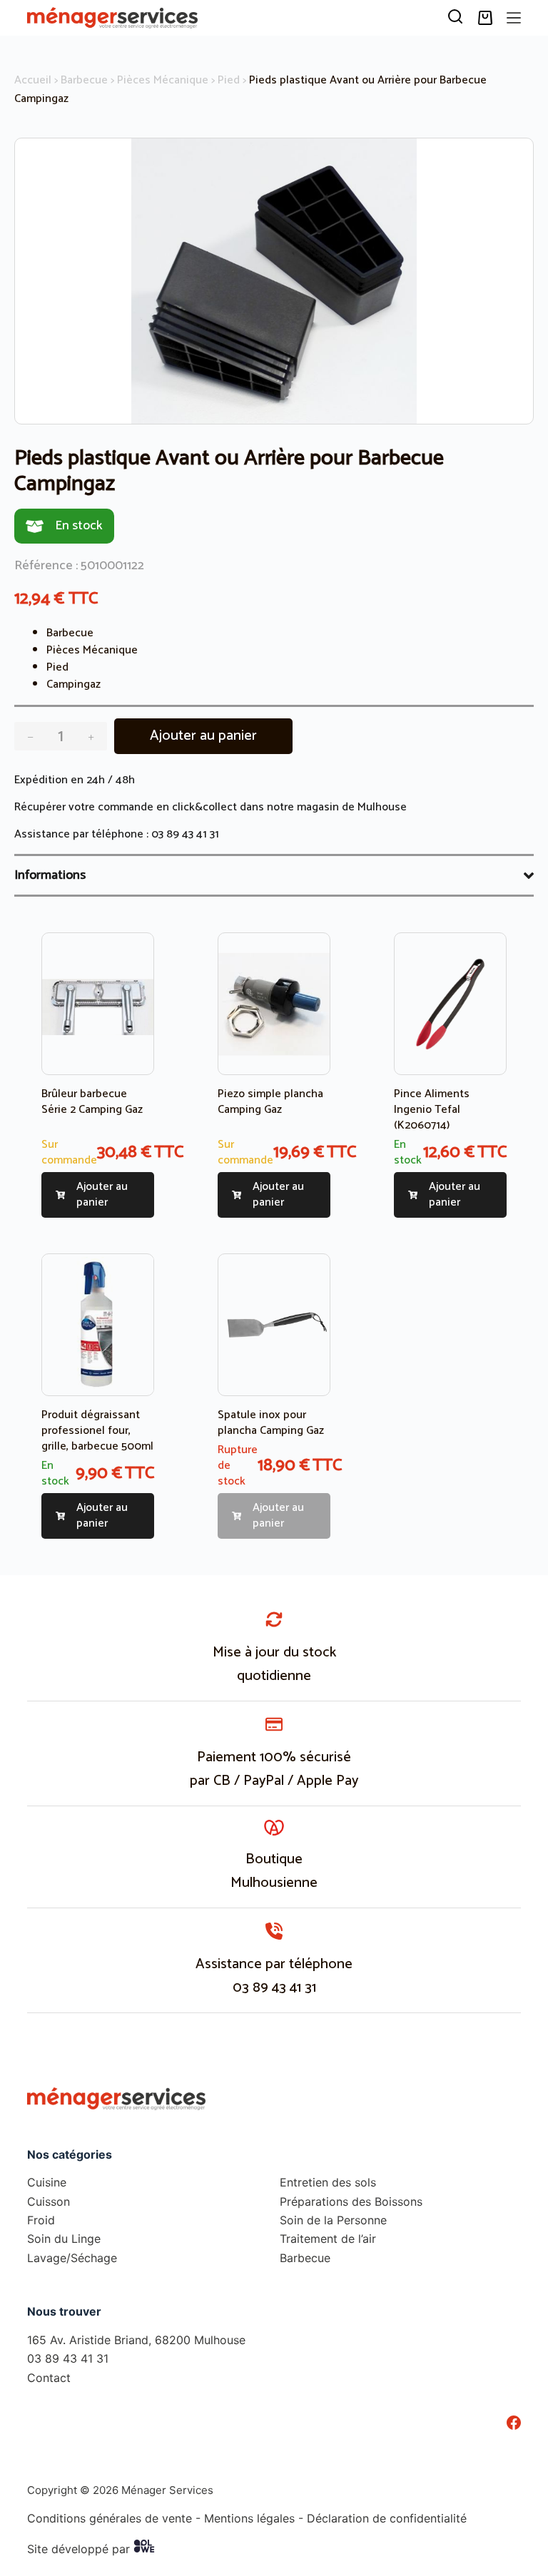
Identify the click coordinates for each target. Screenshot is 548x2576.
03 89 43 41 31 (185, 834)
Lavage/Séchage (72, 2257)
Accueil (33, 80)
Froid (41, 2220)
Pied (229, 80)
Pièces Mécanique (163, 80)
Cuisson (49, 2201)
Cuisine (47, 2182)
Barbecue (84, 80)
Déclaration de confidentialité (387, 2518)
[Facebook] (514, 2423)
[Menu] (514, 18)
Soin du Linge (64, 2239)
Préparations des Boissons (351, 2201)
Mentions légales (249, 2518)
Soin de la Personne (333, 2220)
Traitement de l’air (328, 2239)
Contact (49, 2377)
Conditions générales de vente (110, 2518)
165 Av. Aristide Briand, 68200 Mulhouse (136, 2340)
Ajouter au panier (203, 736)
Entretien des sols (328, 2182)
